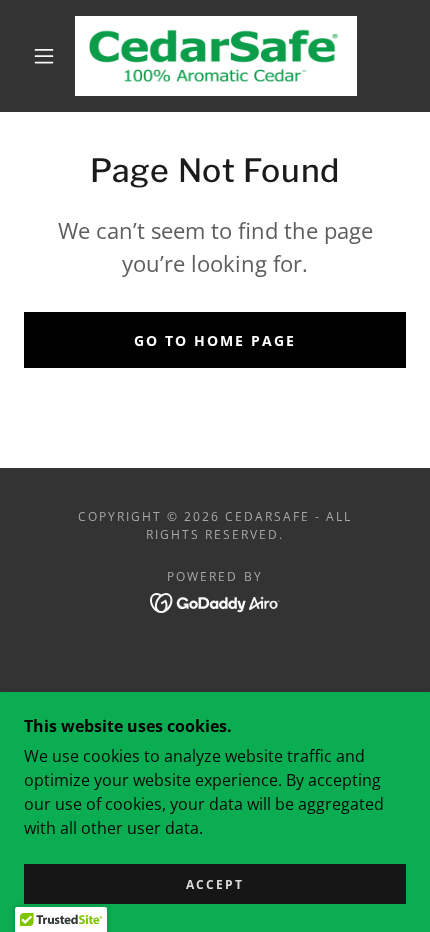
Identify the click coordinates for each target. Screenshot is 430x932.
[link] (216, 56)
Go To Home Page (215, 340)
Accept (215, 884)
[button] (44, 56)
